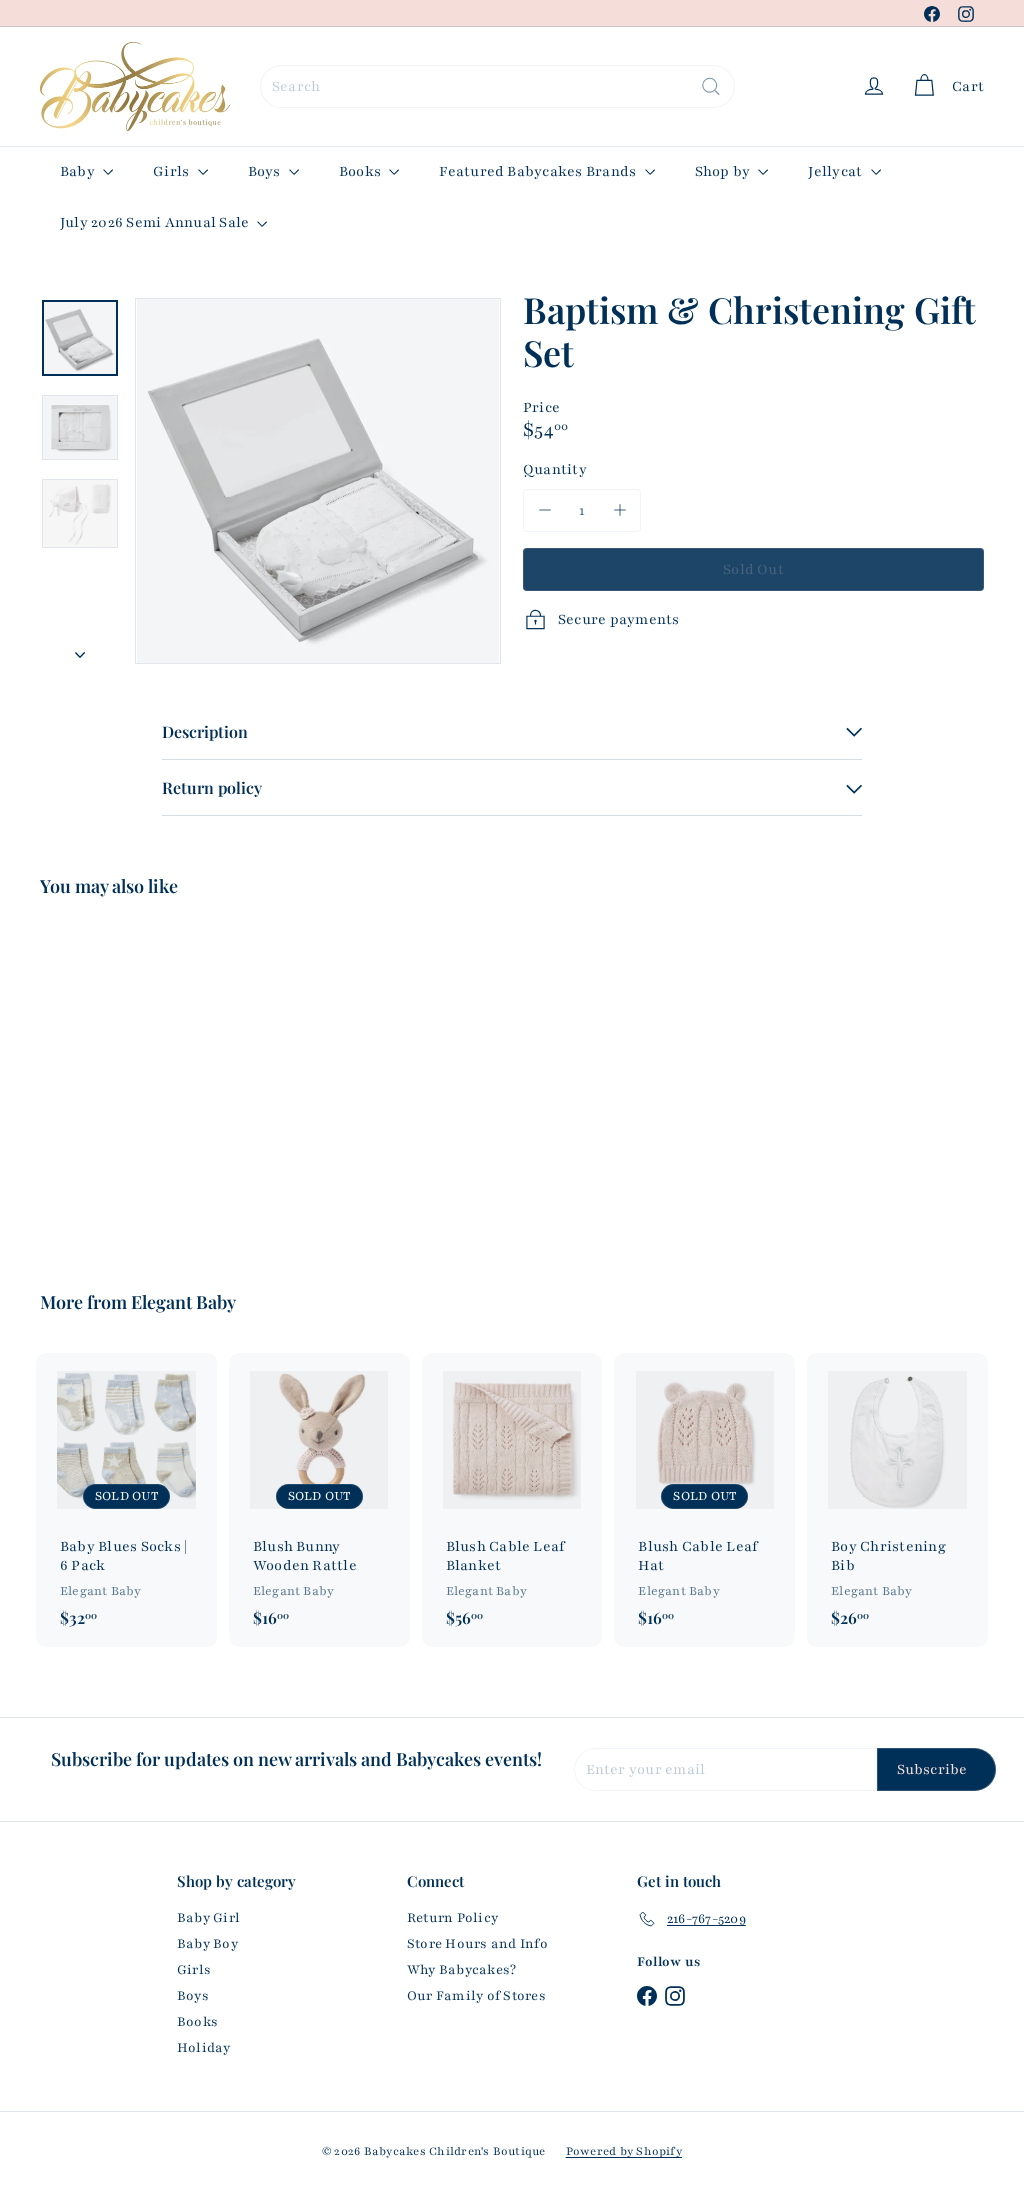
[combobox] (497, 86)
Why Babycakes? (461, 1970)
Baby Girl (208, 1918)
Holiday (204, 2048)
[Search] (711, 86)
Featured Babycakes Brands (539, 171)
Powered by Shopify (624, 2151)
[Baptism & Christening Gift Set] (110, 1080)
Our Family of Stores (476, 1996)
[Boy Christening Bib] (897, 1500)
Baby (79, 171)
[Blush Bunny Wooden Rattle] (319, 1500)
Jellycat (836, 171)
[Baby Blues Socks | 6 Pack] (126, 1500)
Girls (172, 171)
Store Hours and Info (477, 1944)
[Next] (80, 649)
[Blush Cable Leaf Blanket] (512, 1500)
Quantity (555, 469)
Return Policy (452, 1918)
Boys (266, 171)
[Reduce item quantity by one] (544, 510)
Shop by (724, 171)
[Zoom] (318, 481)
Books (361, 171)
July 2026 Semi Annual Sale (156, 222)
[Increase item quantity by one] (619, 510)
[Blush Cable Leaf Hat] (704, 1500)
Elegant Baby (183, 1302)
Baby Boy (207, 1944)
